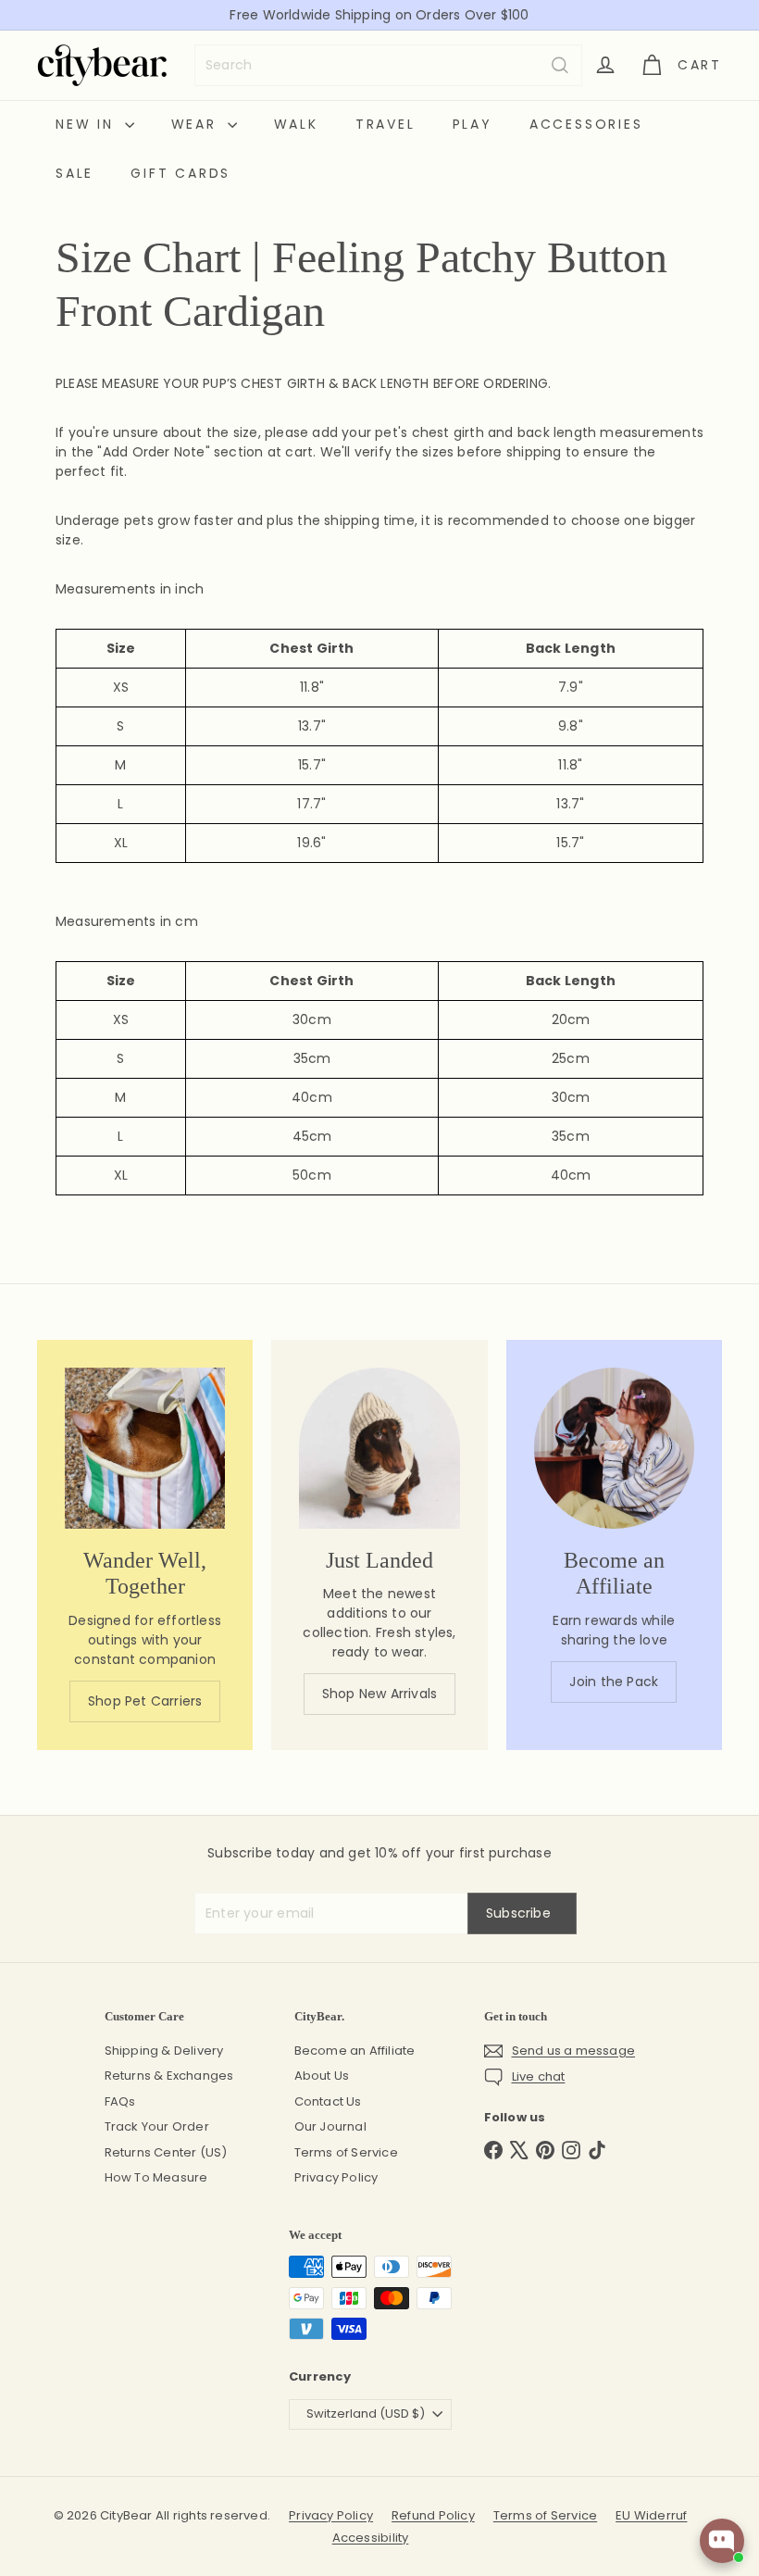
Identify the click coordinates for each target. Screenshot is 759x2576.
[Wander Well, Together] (145, 1448)
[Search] (560, 65)
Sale (75, 173)
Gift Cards (180, 173)
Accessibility (371, 2538)
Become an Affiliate (355, 2051)
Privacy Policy (336, 2177)
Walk (296, 124)
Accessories (586, 124)
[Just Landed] (379, 1448)
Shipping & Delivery (164, 2051)
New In (88, 124)
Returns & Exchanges (169, 2076)
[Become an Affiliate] (614, 1448)
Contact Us (328, 2101)
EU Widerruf (651, 2515)
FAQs (120, 2101)
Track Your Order (157, 2126)
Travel (386, 124)
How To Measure (156, 2177)
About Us (322, 2076)
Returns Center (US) (166, 2152)
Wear (197, 124)
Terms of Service (346, 2152)
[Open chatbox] (722, 2541)
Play (473, 124)
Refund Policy (433, 2515)
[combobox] (388, 65)
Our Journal (330, 2126)
